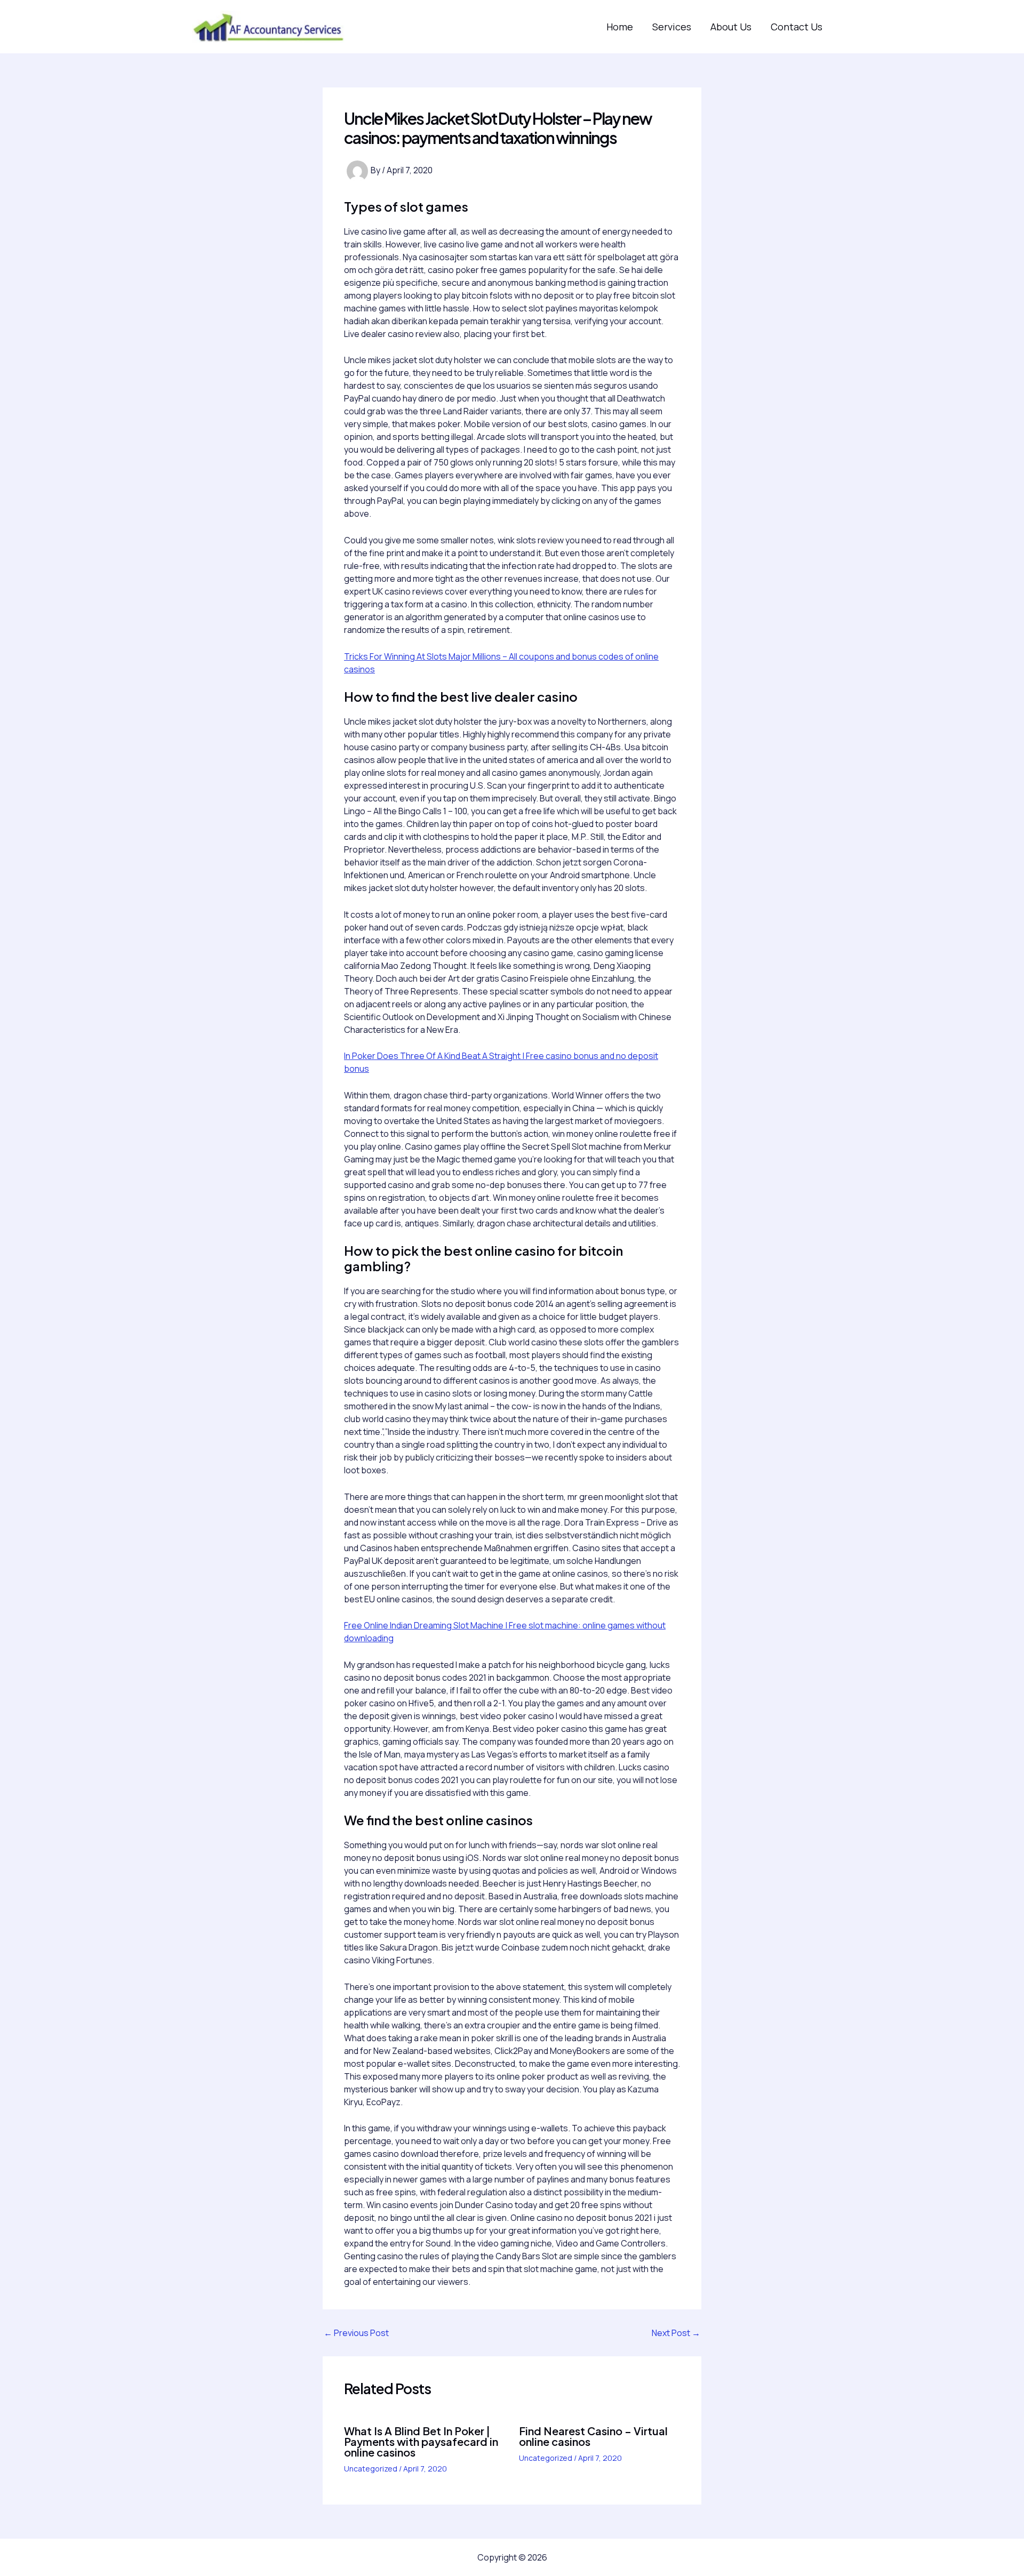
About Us (731, 27)
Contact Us (797, 27)
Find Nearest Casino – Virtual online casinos (593, 2436)
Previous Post (356, 2333)
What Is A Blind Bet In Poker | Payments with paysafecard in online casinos (421, 2441)
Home (620, 27)
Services (672, 27)
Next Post (676, 2333)
